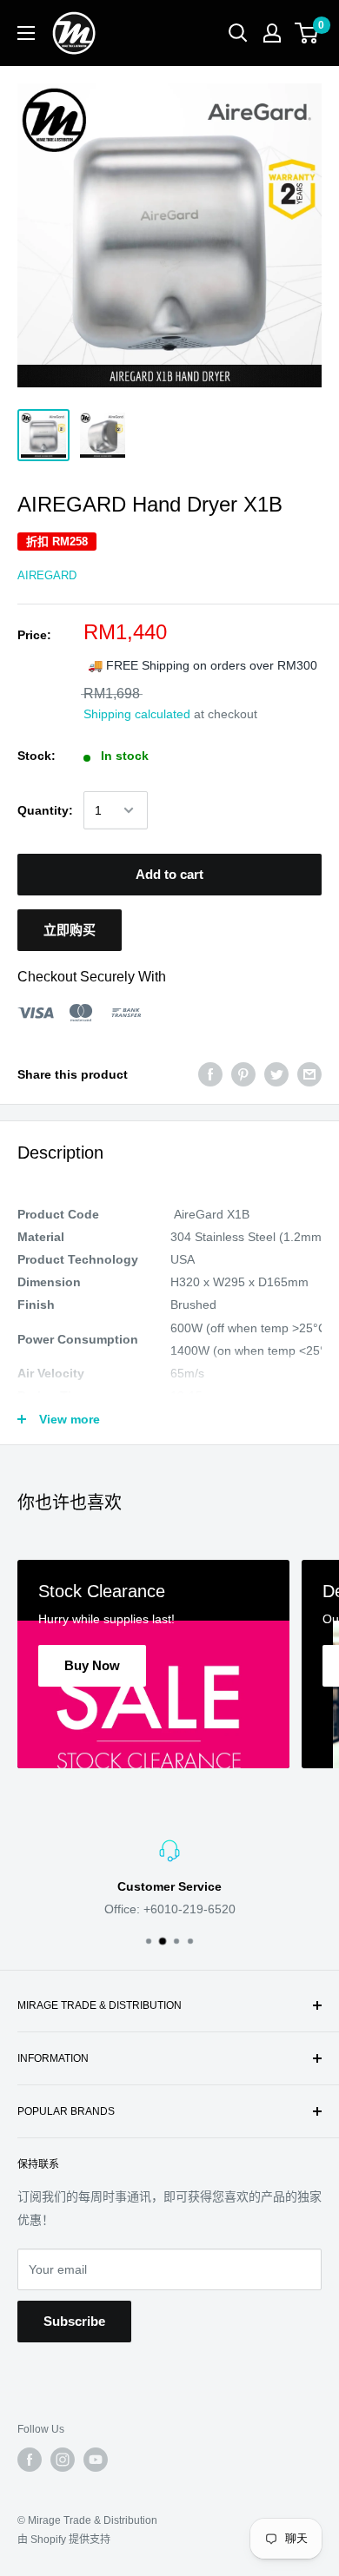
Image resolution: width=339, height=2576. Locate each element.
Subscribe (74, 2321)
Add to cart (169, 874)
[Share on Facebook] (210, 1074)
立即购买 (70, 930)
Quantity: (45, 810)
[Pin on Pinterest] (243, 1074)
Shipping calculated (137, 714)
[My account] (272, 33)
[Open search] (238, 33)
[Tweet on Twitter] (276, 1074)
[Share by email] (309, 1074)
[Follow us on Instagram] (63, 2460)
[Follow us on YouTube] (96, 2460)
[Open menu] (26, 33)
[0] (307, 33)
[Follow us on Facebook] (30, 2460)
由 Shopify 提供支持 (64, 2540)
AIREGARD (47, 575)
